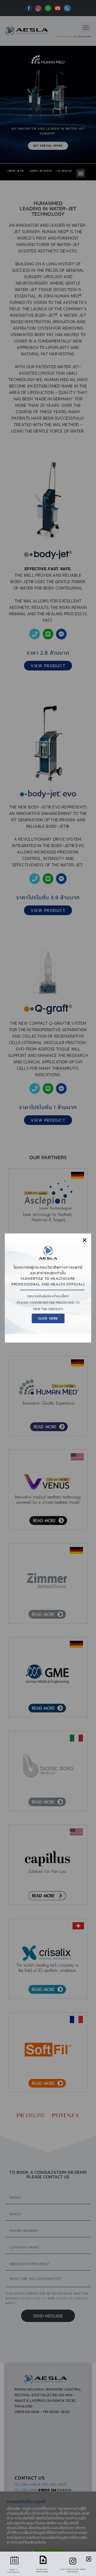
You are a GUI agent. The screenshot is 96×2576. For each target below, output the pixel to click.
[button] (85, 1240)
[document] (48, 1288)
